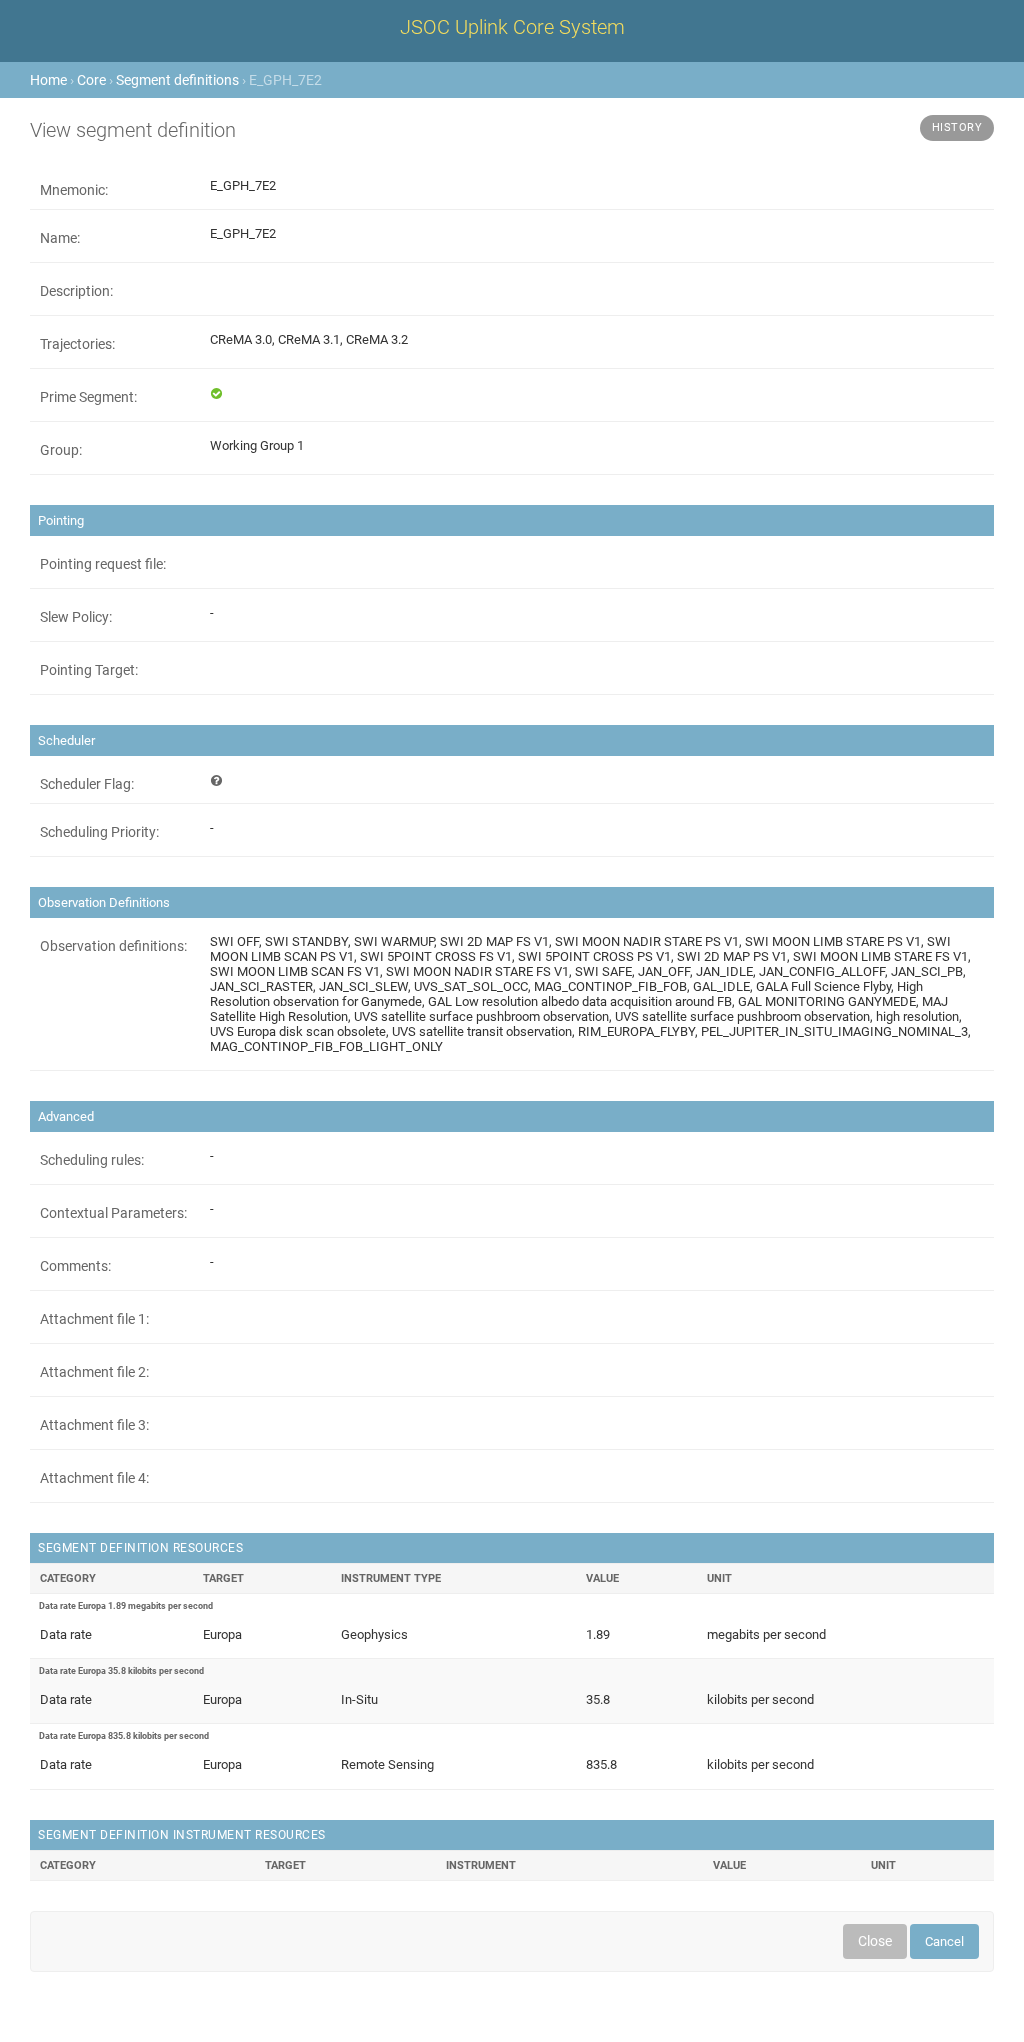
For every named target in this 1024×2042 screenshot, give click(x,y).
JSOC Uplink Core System (512, 27)
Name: (60, 238)
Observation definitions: (113, 946)
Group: (61, 450)
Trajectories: (77, 344)
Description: (76, 291)
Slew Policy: (76, 617)
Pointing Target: (89, 670)
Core (91, 80)
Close (875, 1941)
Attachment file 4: (94, 1478)
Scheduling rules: (92, 1160)
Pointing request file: (103, 564)
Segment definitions (177, 80)
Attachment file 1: (94, 1319)
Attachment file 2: (94, 1372)
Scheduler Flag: (87, 784)
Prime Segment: (88, 397)
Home (48, 80)
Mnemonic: (74, 190)
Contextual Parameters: (113, 1213)
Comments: (75, 1266)
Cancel (944, 1941)
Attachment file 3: (94, 1425)
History (957, 127)
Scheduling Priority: (99, 832)
